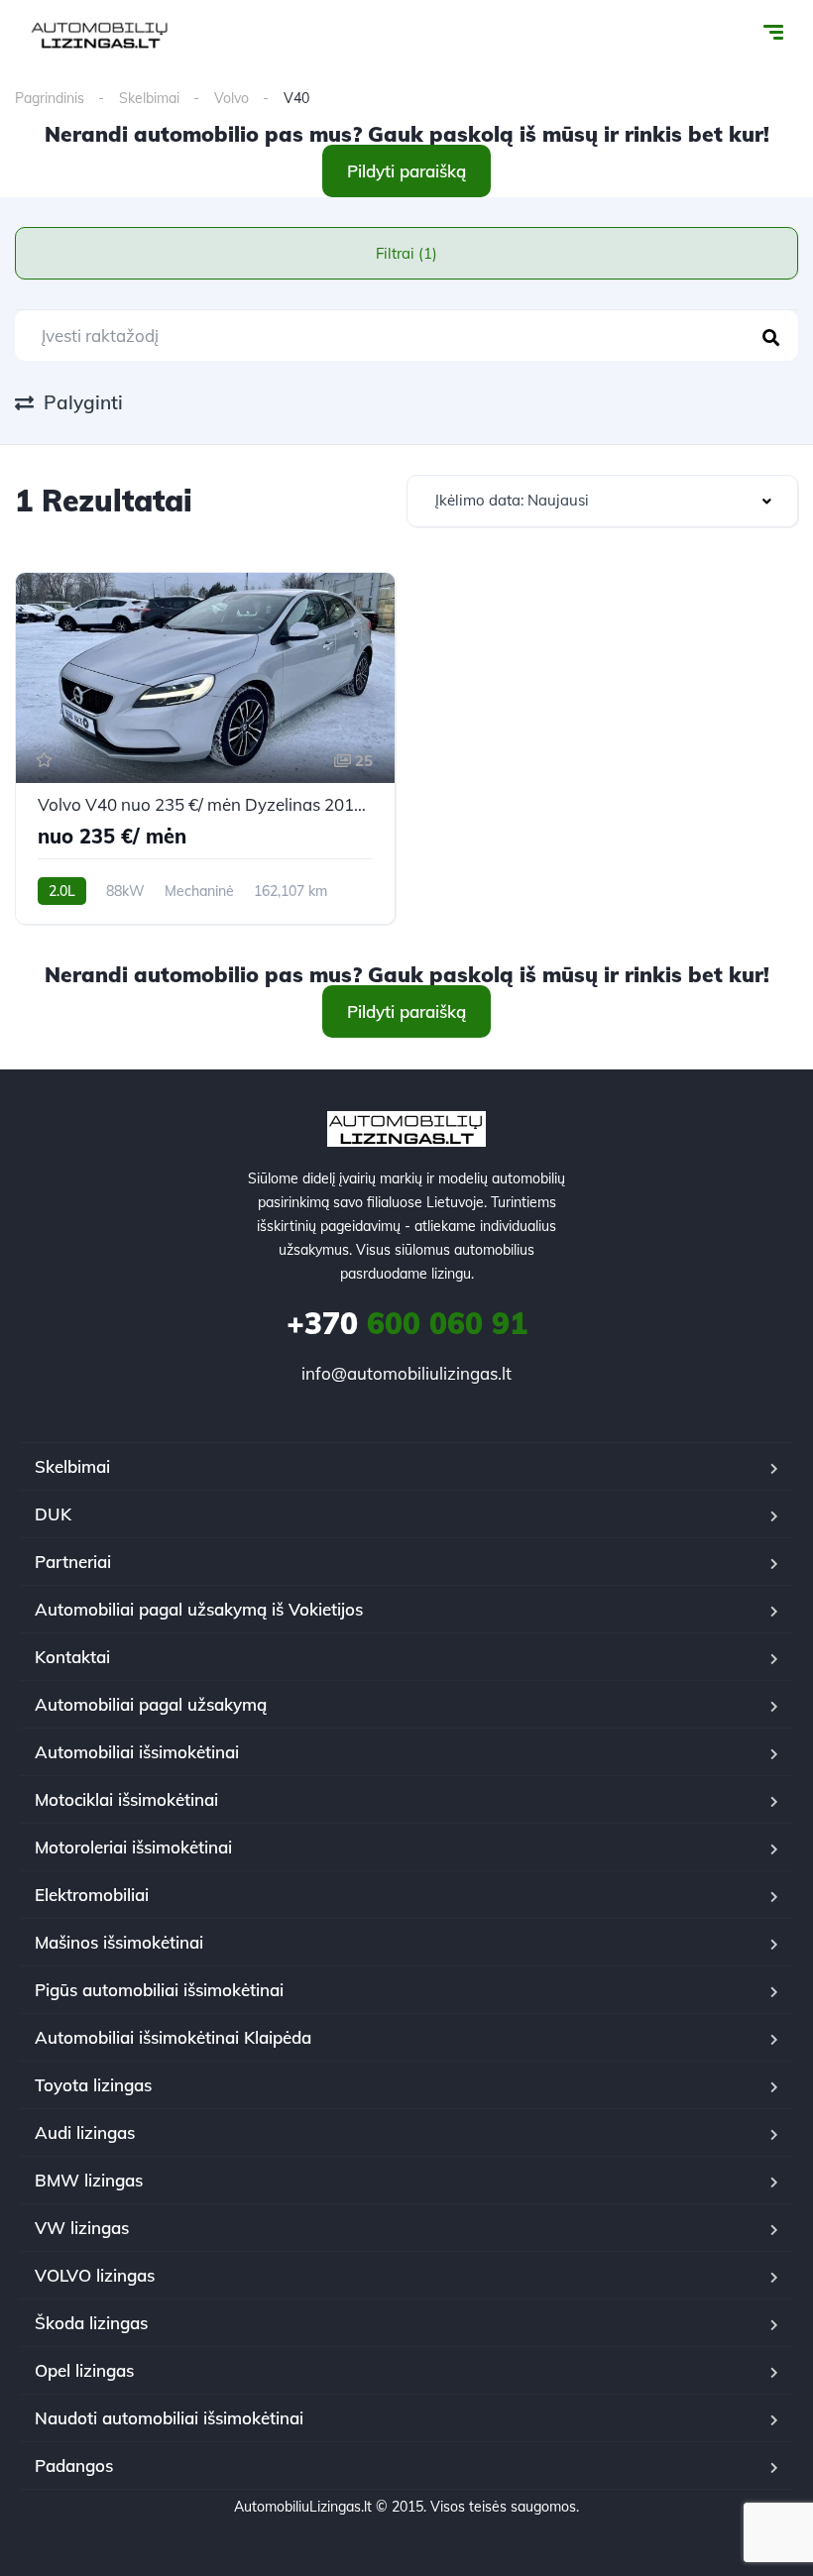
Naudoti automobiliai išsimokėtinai (169, 2418)
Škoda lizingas (91, 2323)
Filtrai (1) (406, 253)
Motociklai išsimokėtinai (126, 1799)
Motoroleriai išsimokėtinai (133, 1847)
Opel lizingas (84, 2370)
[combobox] (602, 501)
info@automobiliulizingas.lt (406, 1373)
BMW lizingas (89, 2180)
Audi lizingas (85, 2132)
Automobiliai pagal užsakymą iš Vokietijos (199, 1609)
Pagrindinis (50, 98)
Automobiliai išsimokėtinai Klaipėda (173, 2037)
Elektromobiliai (92, 1895)
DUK (53, 1514)
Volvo (232, 98)
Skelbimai (149, 98)
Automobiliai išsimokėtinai (137, 1752)
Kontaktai (72, 1657)
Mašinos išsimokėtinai (119, 1942)
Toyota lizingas (93, 2085)
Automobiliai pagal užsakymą (151, 1704)
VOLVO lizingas (95, 2275)
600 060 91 (407, 1323)
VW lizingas (82, 2228)
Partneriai (73, 1562)
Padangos (74, 2465)
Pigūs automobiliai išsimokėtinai (159, 1990)
